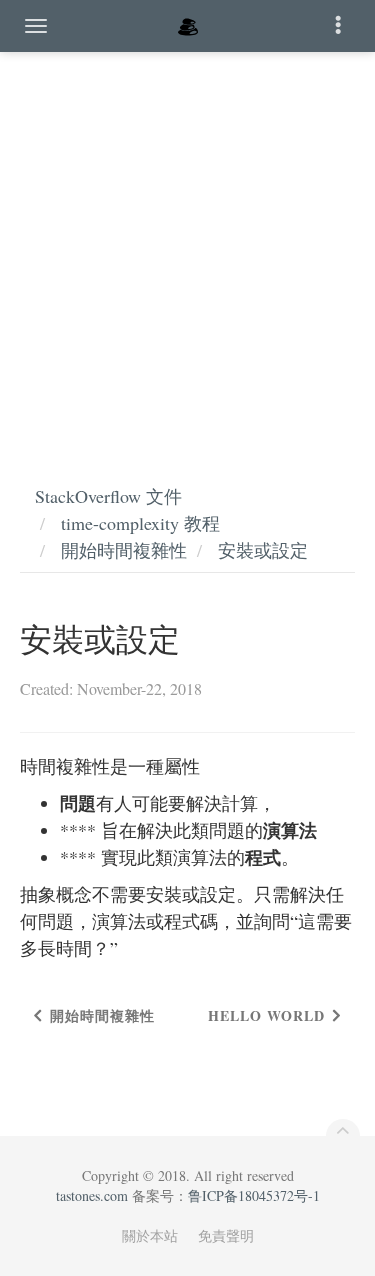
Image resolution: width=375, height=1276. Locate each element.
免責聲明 (226, 1235)
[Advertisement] (187, 247)
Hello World (266, 1015)
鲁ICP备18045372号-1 (254, 1195)
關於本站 (150, 1235)
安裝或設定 (263, 550)
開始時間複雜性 (124, 550)
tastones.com (92, 1195)
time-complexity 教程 (140, 523)
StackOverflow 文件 (108, 496)
